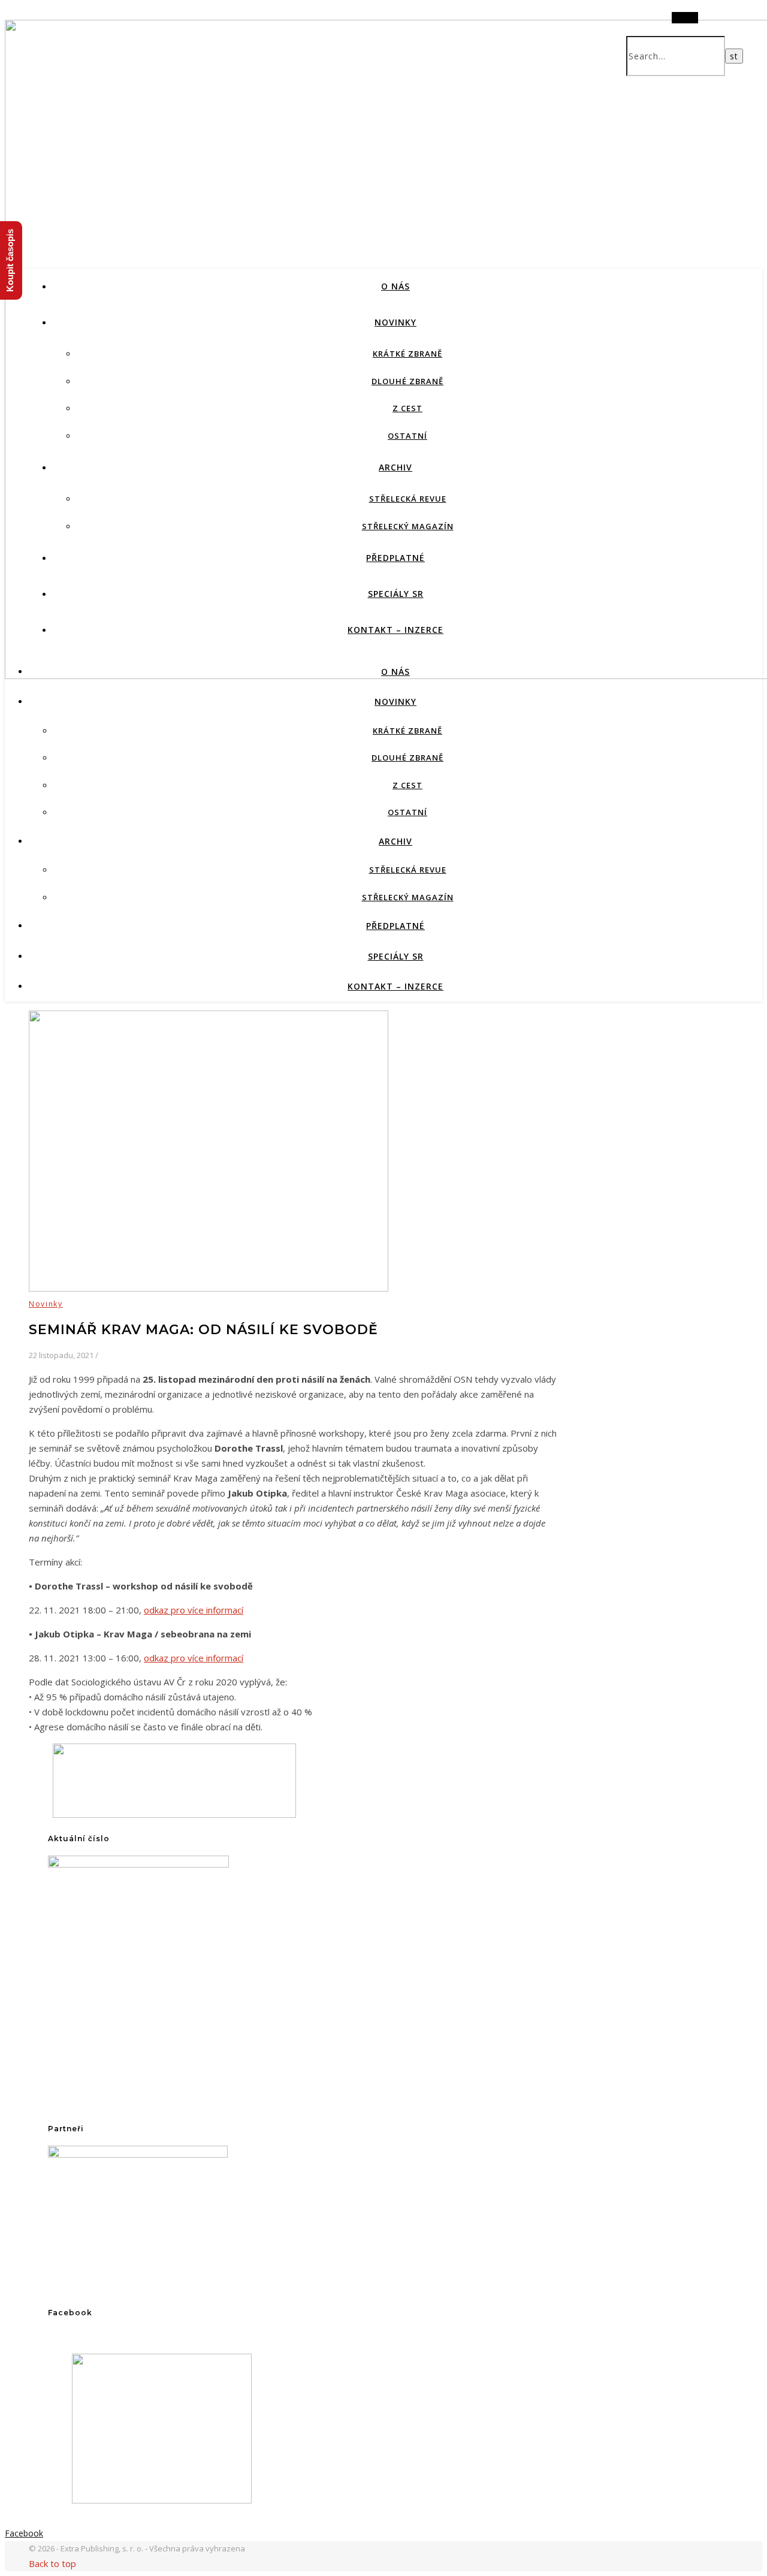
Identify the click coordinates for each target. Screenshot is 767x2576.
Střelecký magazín (408, 526)
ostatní (407, 436)
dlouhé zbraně (407, 381)
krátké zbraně (407, 354)
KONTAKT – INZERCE (395, 630)
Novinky (395, 322)
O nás (395, 286)
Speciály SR (396, 594)
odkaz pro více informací (194, 1610)
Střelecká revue (408, 499)
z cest (407, 408)
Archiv (395, 467)
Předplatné (395, 558)
